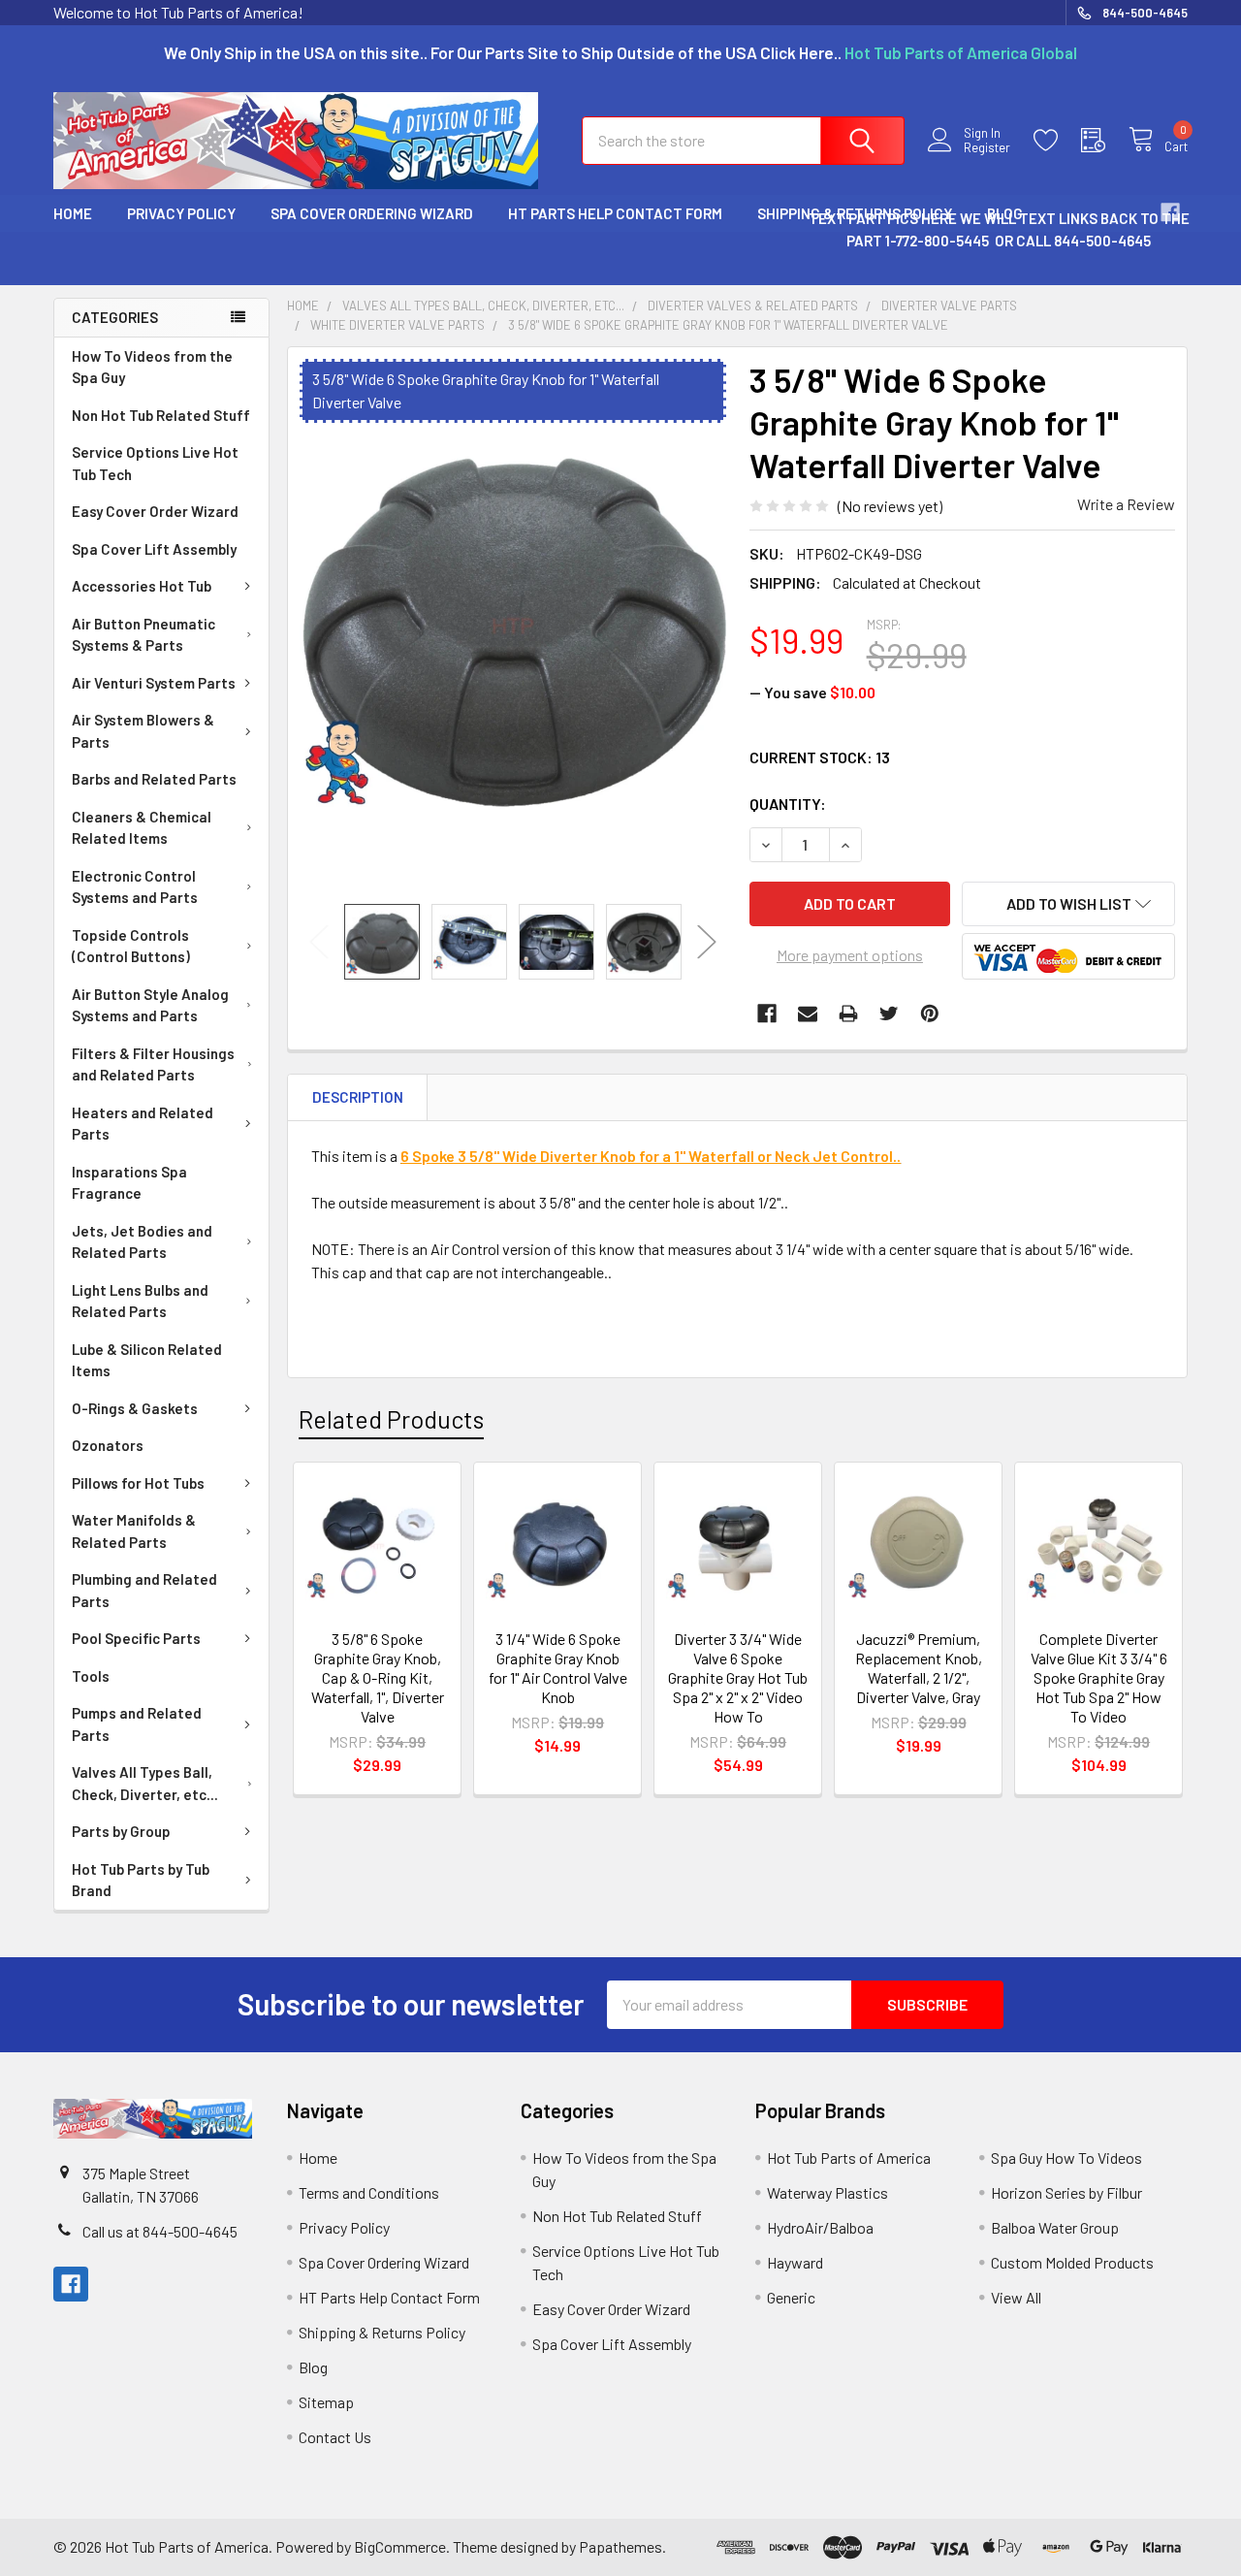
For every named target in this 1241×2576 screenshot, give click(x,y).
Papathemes (620, 2546)
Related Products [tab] (391, 1419)
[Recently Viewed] (1105, 141)
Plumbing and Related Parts (144, 1590)
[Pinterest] (930, 1014)
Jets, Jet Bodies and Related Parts (142, 1242)
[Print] (848, 1014)
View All (1016, 2297)
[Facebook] (767, 1014)
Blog (313, 2367)
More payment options (850, 955)
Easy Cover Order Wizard (155, 511)
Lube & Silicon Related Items (147, 1360)
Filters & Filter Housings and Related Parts (153, 1064)
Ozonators (108, 1445)
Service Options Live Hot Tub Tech (155, 463)
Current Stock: (820, 757)
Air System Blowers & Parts (143, 731)
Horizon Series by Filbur (1066, 2192)
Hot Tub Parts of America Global (961, 52)
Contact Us (335, 2437)
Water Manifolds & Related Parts (134, 1531)
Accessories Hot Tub (142, 586)
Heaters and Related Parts (143, 1124)
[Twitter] (889, 1014)
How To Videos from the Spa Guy (152, 367)
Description (358, 1097)
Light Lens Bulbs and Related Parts (140, 1301)
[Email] (808, 1014)
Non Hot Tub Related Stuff (161, 415)
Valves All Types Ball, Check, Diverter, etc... (145, 1783)
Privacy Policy (181, 213)
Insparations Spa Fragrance (129, 1183)
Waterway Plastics (827, 2192)
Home (73, 213)
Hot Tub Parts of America (849, 2157)
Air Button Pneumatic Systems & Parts (143, 635)
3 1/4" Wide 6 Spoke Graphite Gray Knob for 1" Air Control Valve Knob (558, 1668)
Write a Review (1126, 504)
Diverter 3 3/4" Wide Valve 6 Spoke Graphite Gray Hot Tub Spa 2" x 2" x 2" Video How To (738, 1677)
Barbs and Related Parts (154, 779)
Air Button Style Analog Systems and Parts (150, 1005)
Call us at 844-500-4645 (160, 2231)
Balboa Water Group (1055, 2227)
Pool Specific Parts (136, 1638)
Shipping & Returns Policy (382, 2332)
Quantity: (788, 804)
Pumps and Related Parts (137, 1724)
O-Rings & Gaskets (135, 1408)
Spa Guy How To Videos (1066, 2157)
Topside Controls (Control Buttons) (131, 946)
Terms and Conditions (369, 2192)
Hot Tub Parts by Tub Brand (141, 1880)
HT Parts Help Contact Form (615, 213)
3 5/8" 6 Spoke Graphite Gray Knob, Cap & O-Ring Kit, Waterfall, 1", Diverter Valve (378, 1677)
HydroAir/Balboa (820, 2227)
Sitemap (326, 2402)
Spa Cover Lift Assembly (154, 549)
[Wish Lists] (1057, 141)
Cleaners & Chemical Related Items (142, 828)
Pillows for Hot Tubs (138, 1483)
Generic (791, 2297)
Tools (91, 1676)
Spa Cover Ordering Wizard (372, 213)
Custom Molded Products (1072, 2262)
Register (987, 148)
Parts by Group (121, 1831)
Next (707, 942)
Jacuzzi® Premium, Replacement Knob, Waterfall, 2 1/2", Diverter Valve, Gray (919, 1668)
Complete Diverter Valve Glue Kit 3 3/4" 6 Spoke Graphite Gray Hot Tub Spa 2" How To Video (1099, 1677)
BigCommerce (400, 2546)
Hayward (795, 2262)
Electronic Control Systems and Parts (135, 887)
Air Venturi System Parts (154, 683)
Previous (319, 942)
